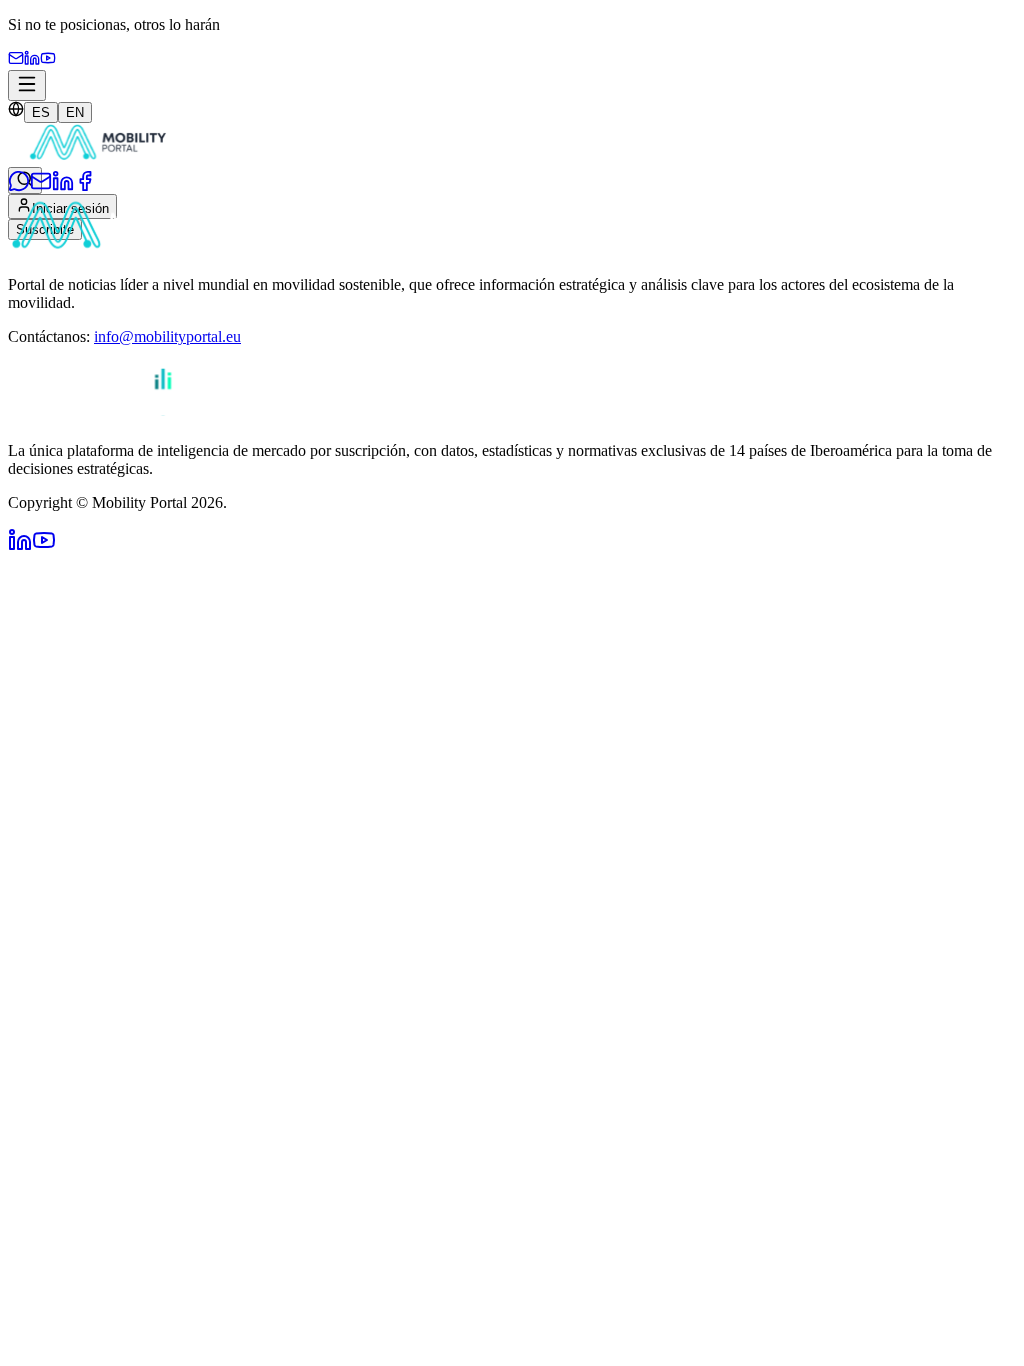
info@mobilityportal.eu (167, 336)
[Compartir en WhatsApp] (19, 186)
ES (41, 112)
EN (75, 112)
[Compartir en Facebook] (85, 186)
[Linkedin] (32, 60)
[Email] (16, 60)
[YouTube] (48, 60)
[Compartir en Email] (41, 186)
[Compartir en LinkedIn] (63, 186)
